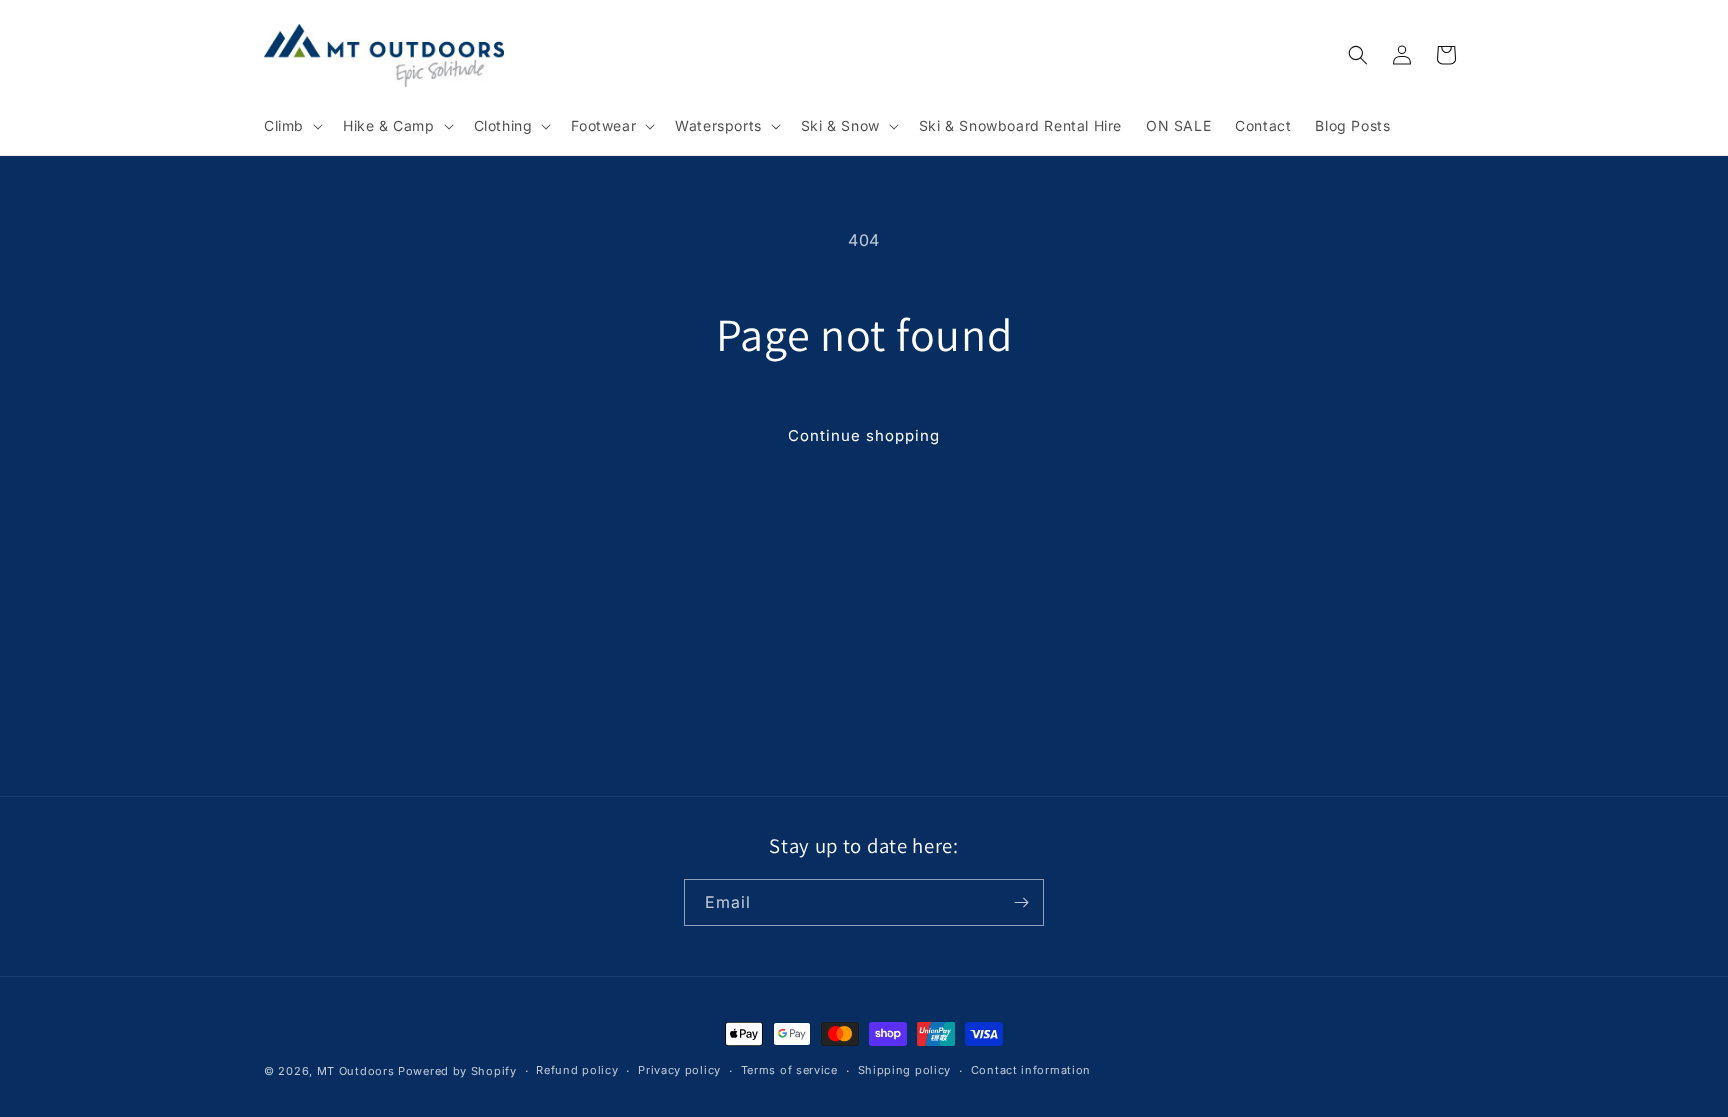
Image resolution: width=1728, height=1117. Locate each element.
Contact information (1031, 1070)
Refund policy (577, 1070)
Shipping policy (905, 1070)
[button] (291, 126)
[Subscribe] (1021, 902)
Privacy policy (679, 1070)
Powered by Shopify (457, 1071)
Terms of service (789, 1070)
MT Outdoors (356, 1071)
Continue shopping (864, 435)
